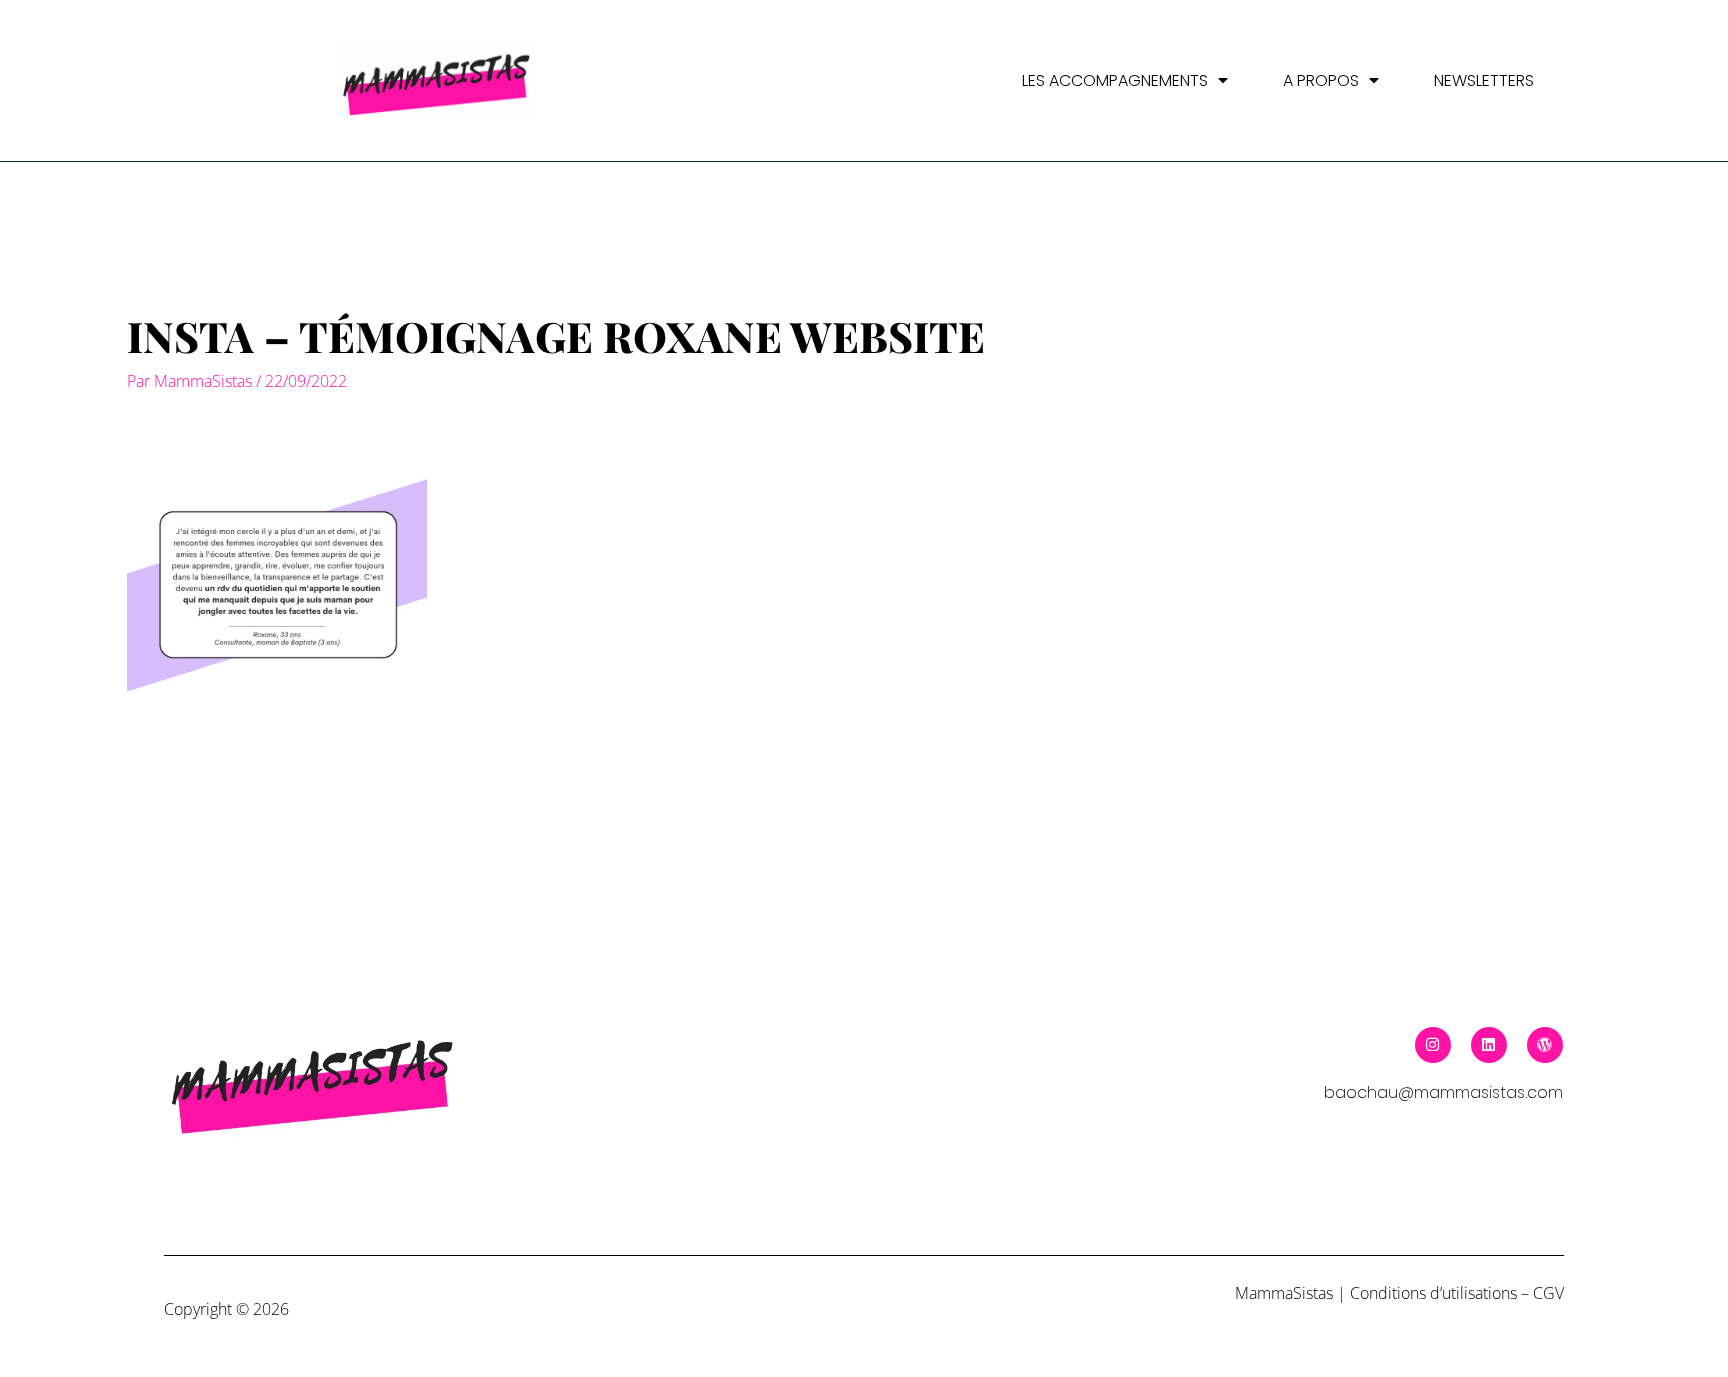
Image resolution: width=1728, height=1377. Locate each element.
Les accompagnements (1115, 80)
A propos (1321, 80)
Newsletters (1484, 80)
